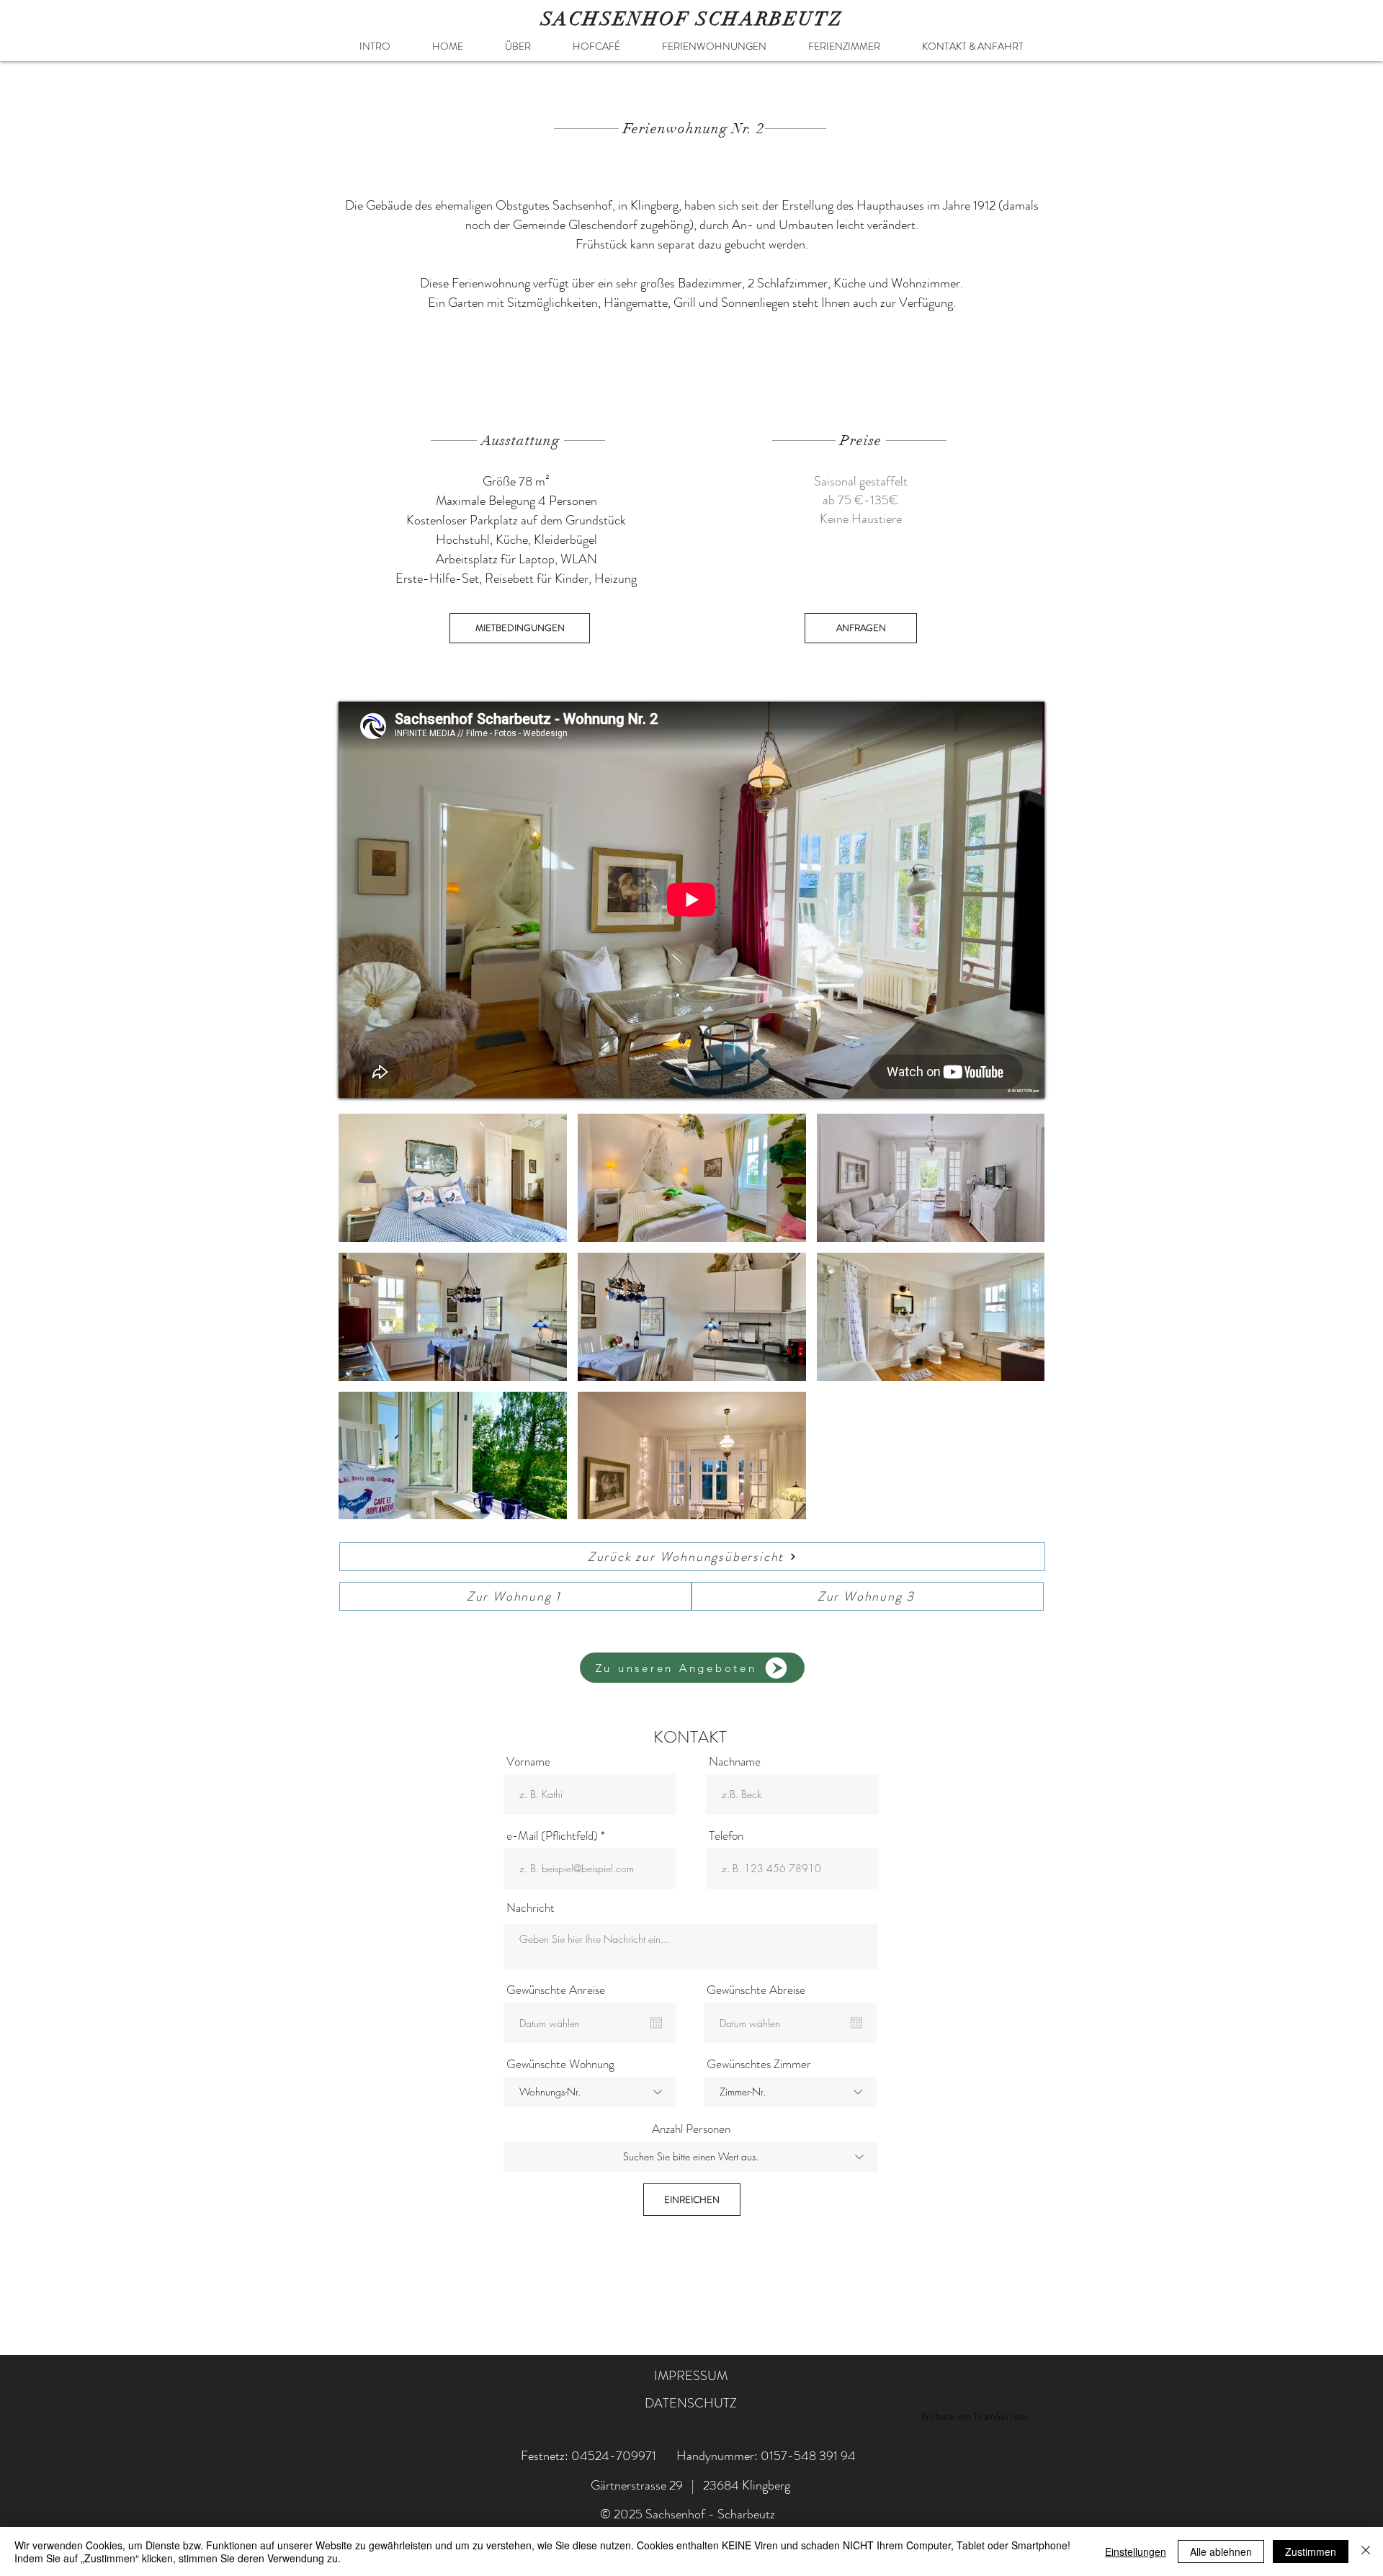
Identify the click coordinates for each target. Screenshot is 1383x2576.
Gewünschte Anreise (556, 1990)
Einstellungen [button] (1136, 2552)
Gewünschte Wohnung (560, 2064)
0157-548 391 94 (808, 2456)
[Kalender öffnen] (656, 2023)
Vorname (528, 1762)
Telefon (726, 1836)
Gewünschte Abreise (756, 1990)
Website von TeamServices (975, 2416)
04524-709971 (614, 2456)
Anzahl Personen (691, 2129)
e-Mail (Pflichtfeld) (552, 1836)
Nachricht (531, 1908)
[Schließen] (1366, 2552)
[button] (714, 46)
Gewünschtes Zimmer (759, 2064)
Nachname (735, 1762)
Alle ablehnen (1221, 2552)
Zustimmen (1311, 2552)
